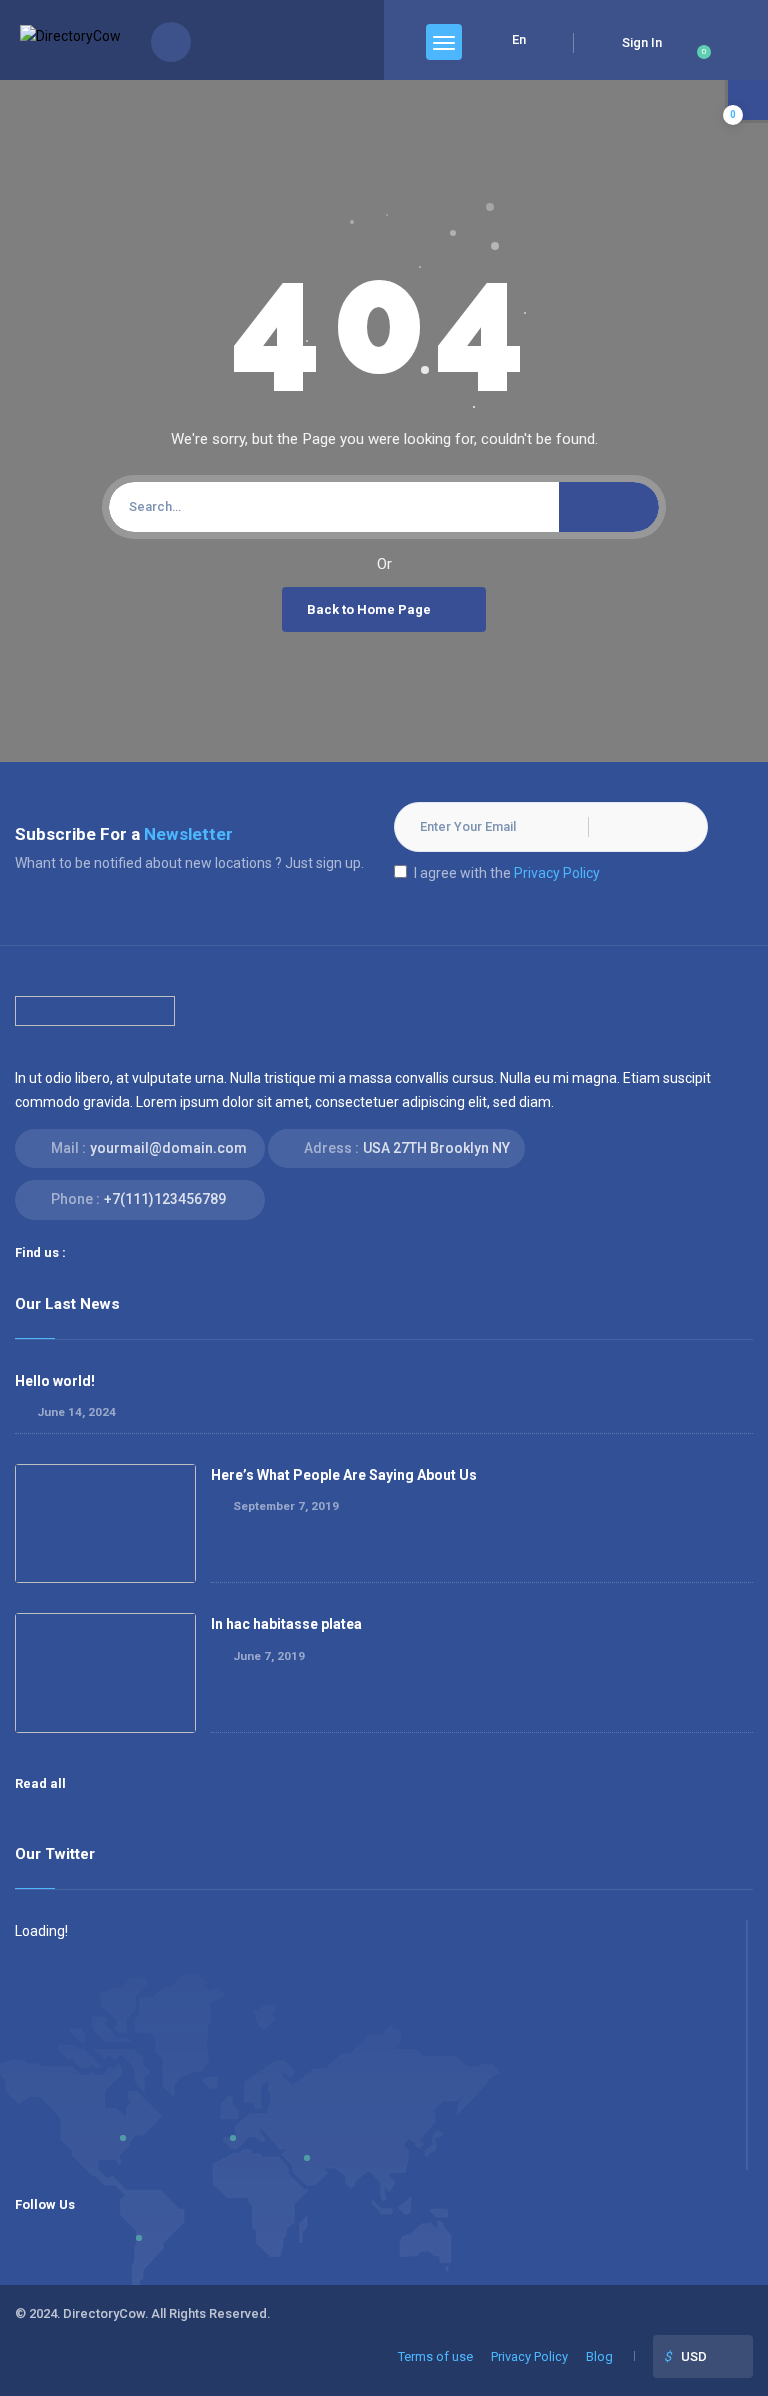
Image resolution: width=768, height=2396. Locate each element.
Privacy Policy (557, 873)
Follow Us (45, 2204)
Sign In (642, 42)
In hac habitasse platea (286, 1624)
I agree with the (507, 873)
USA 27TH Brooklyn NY (436, 1148)
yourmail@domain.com (168, 1148)
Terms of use (435, 2356)
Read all (42, 1783)
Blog (599, 2356)
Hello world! (55, 1381)
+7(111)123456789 (165, 1199)
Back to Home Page (369, 609)
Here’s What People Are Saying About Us (344, 1475)
